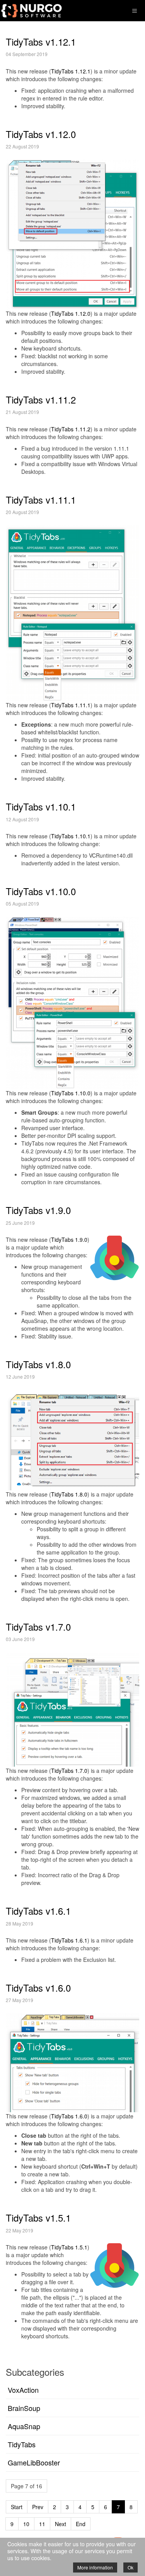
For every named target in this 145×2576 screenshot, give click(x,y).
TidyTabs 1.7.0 (69, 1771)
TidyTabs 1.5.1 (69, 2247)
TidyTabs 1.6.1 (69, 1940)
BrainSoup (24, 2408)
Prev (38, 2507)
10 (26, 2524)
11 (42, 2524)
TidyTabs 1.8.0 (69, 1494)
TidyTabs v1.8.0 (38, 1364)
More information (95, 2567)
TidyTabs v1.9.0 (38, 1210)
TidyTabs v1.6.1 (38, 1911)
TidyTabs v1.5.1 (38, 2218)
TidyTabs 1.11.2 (71, 429)
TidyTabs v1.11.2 (41, 399)
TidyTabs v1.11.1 (41, 500)
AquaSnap (24, 2426)
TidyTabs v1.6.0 (38, 1988)
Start (17, 2507)
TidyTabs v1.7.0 (38, 1627)
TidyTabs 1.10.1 (71, 836)
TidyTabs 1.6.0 (69, 2116)
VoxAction (23, 2390)
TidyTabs (22, 2444)
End (81, 2524)
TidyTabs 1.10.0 (71, 1093)
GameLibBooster (34, 2462)
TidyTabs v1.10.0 (41, 891)
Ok (130, 2567)
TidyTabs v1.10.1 (41, 806)
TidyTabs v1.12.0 (41, 134)
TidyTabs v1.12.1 (41, 42)
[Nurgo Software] (31, 10)
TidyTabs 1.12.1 (71, 71)
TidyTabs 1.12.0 (71, 313)
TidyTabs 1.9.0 (69, 1239)
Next (61, 2524)
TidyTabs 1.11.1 (71, 705)
